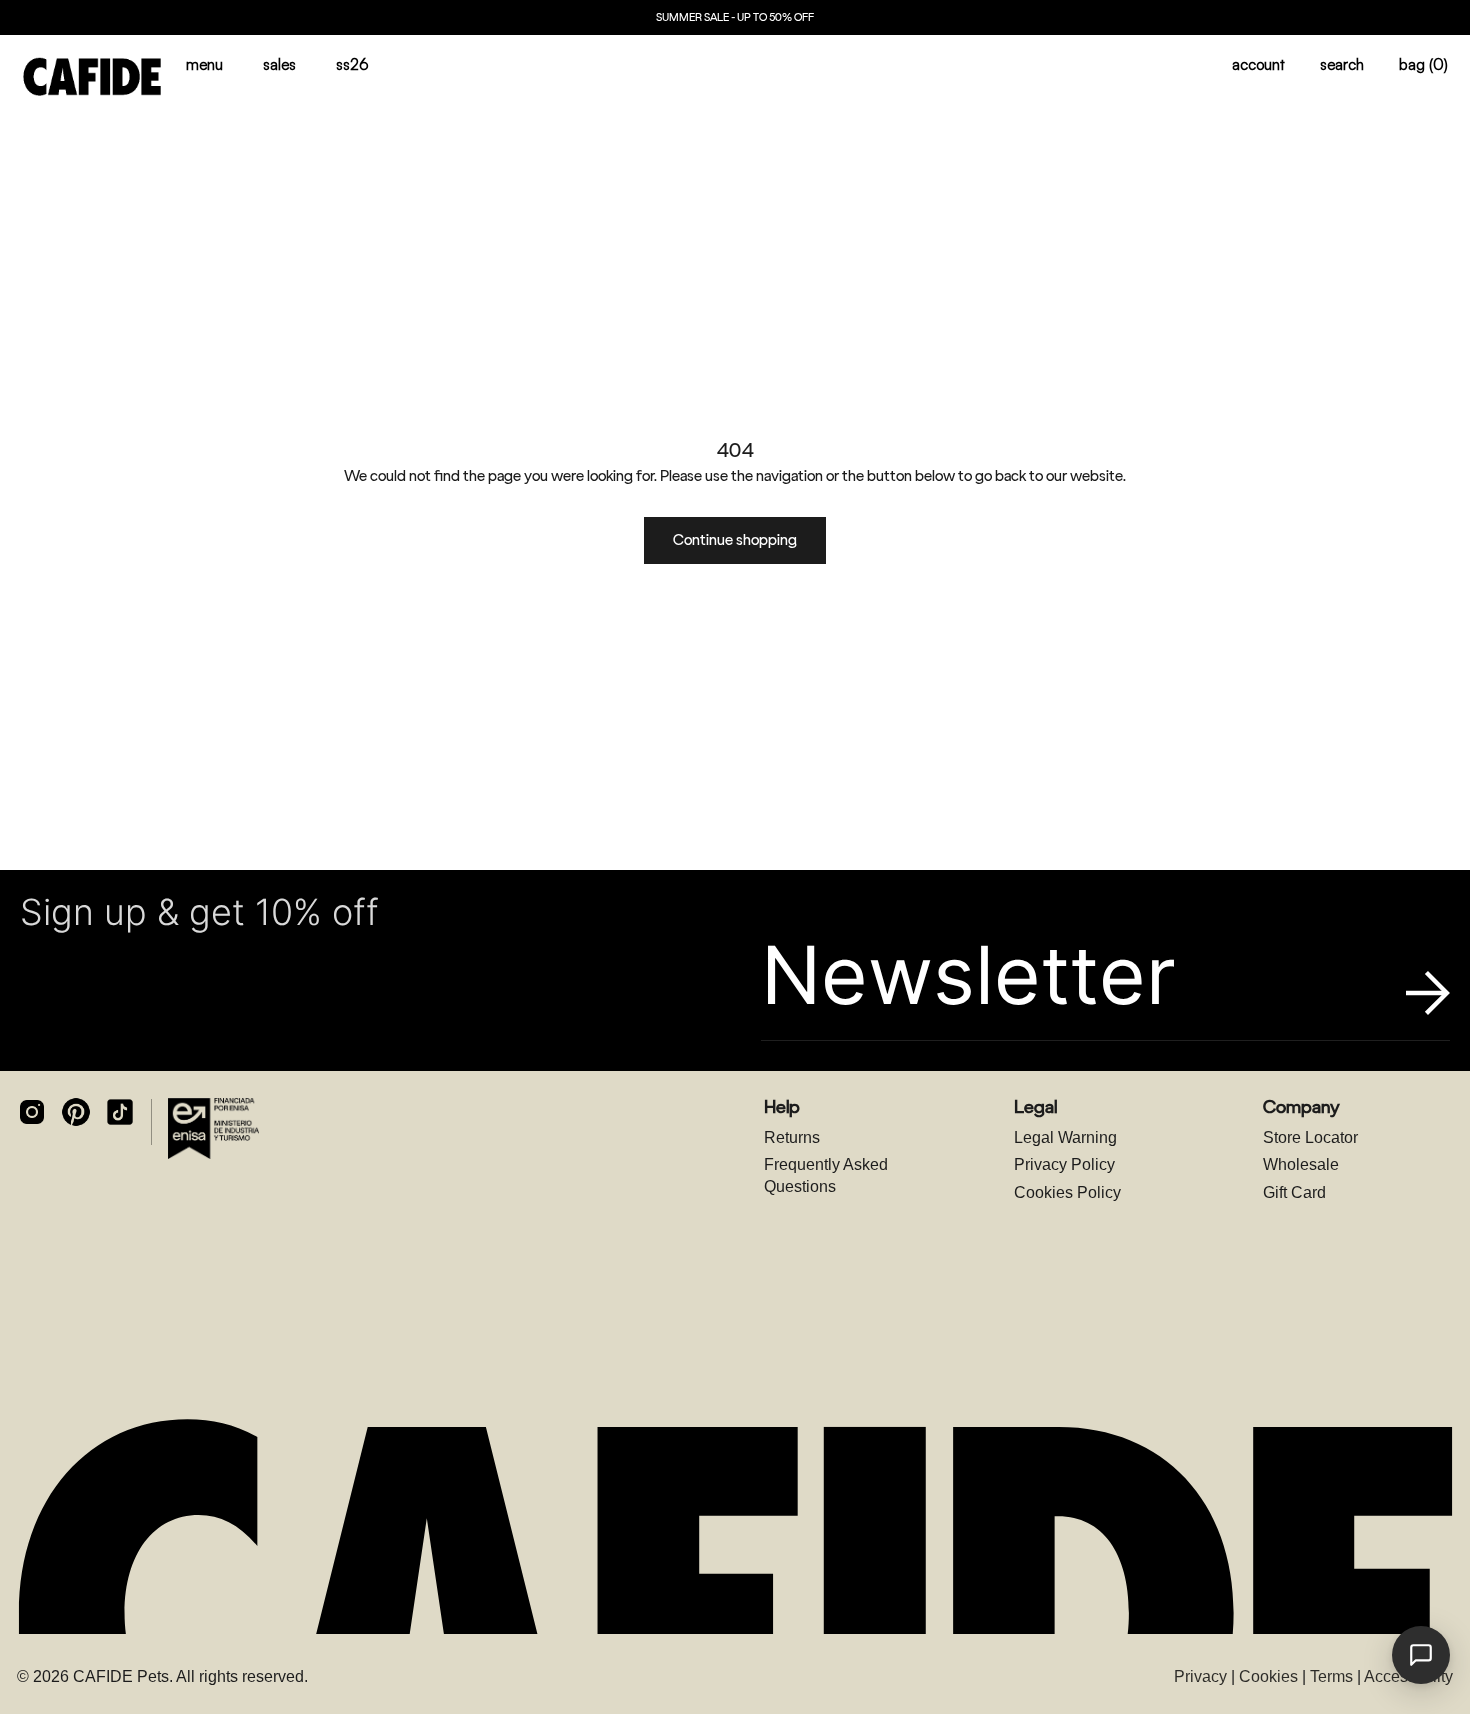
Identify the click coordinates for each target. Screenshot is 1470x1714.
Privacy (1200, 1676)
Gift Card (1294, 1192)
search (1342, 64)
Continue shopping (735, 540)
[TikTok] (120, 1112)
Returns (792, 1137)
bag (1423, 64)
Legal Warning (1065, 1137)
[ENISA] (213, 1128)
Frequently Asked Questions (826, 1175)
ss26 (352, 64)
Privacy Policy (1064, 1164)
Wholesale (1301, 1164)
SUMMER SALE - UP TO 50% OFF (735, 17)
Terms (1331, 1676)
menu (204, 64)
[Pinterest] (76, 1112)
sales (279, 64)
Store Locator (1310, 1137)
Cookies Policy (1067, 1192)
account (1258, 64)
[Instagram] (32, 1112)
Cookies (1268, 1676)
